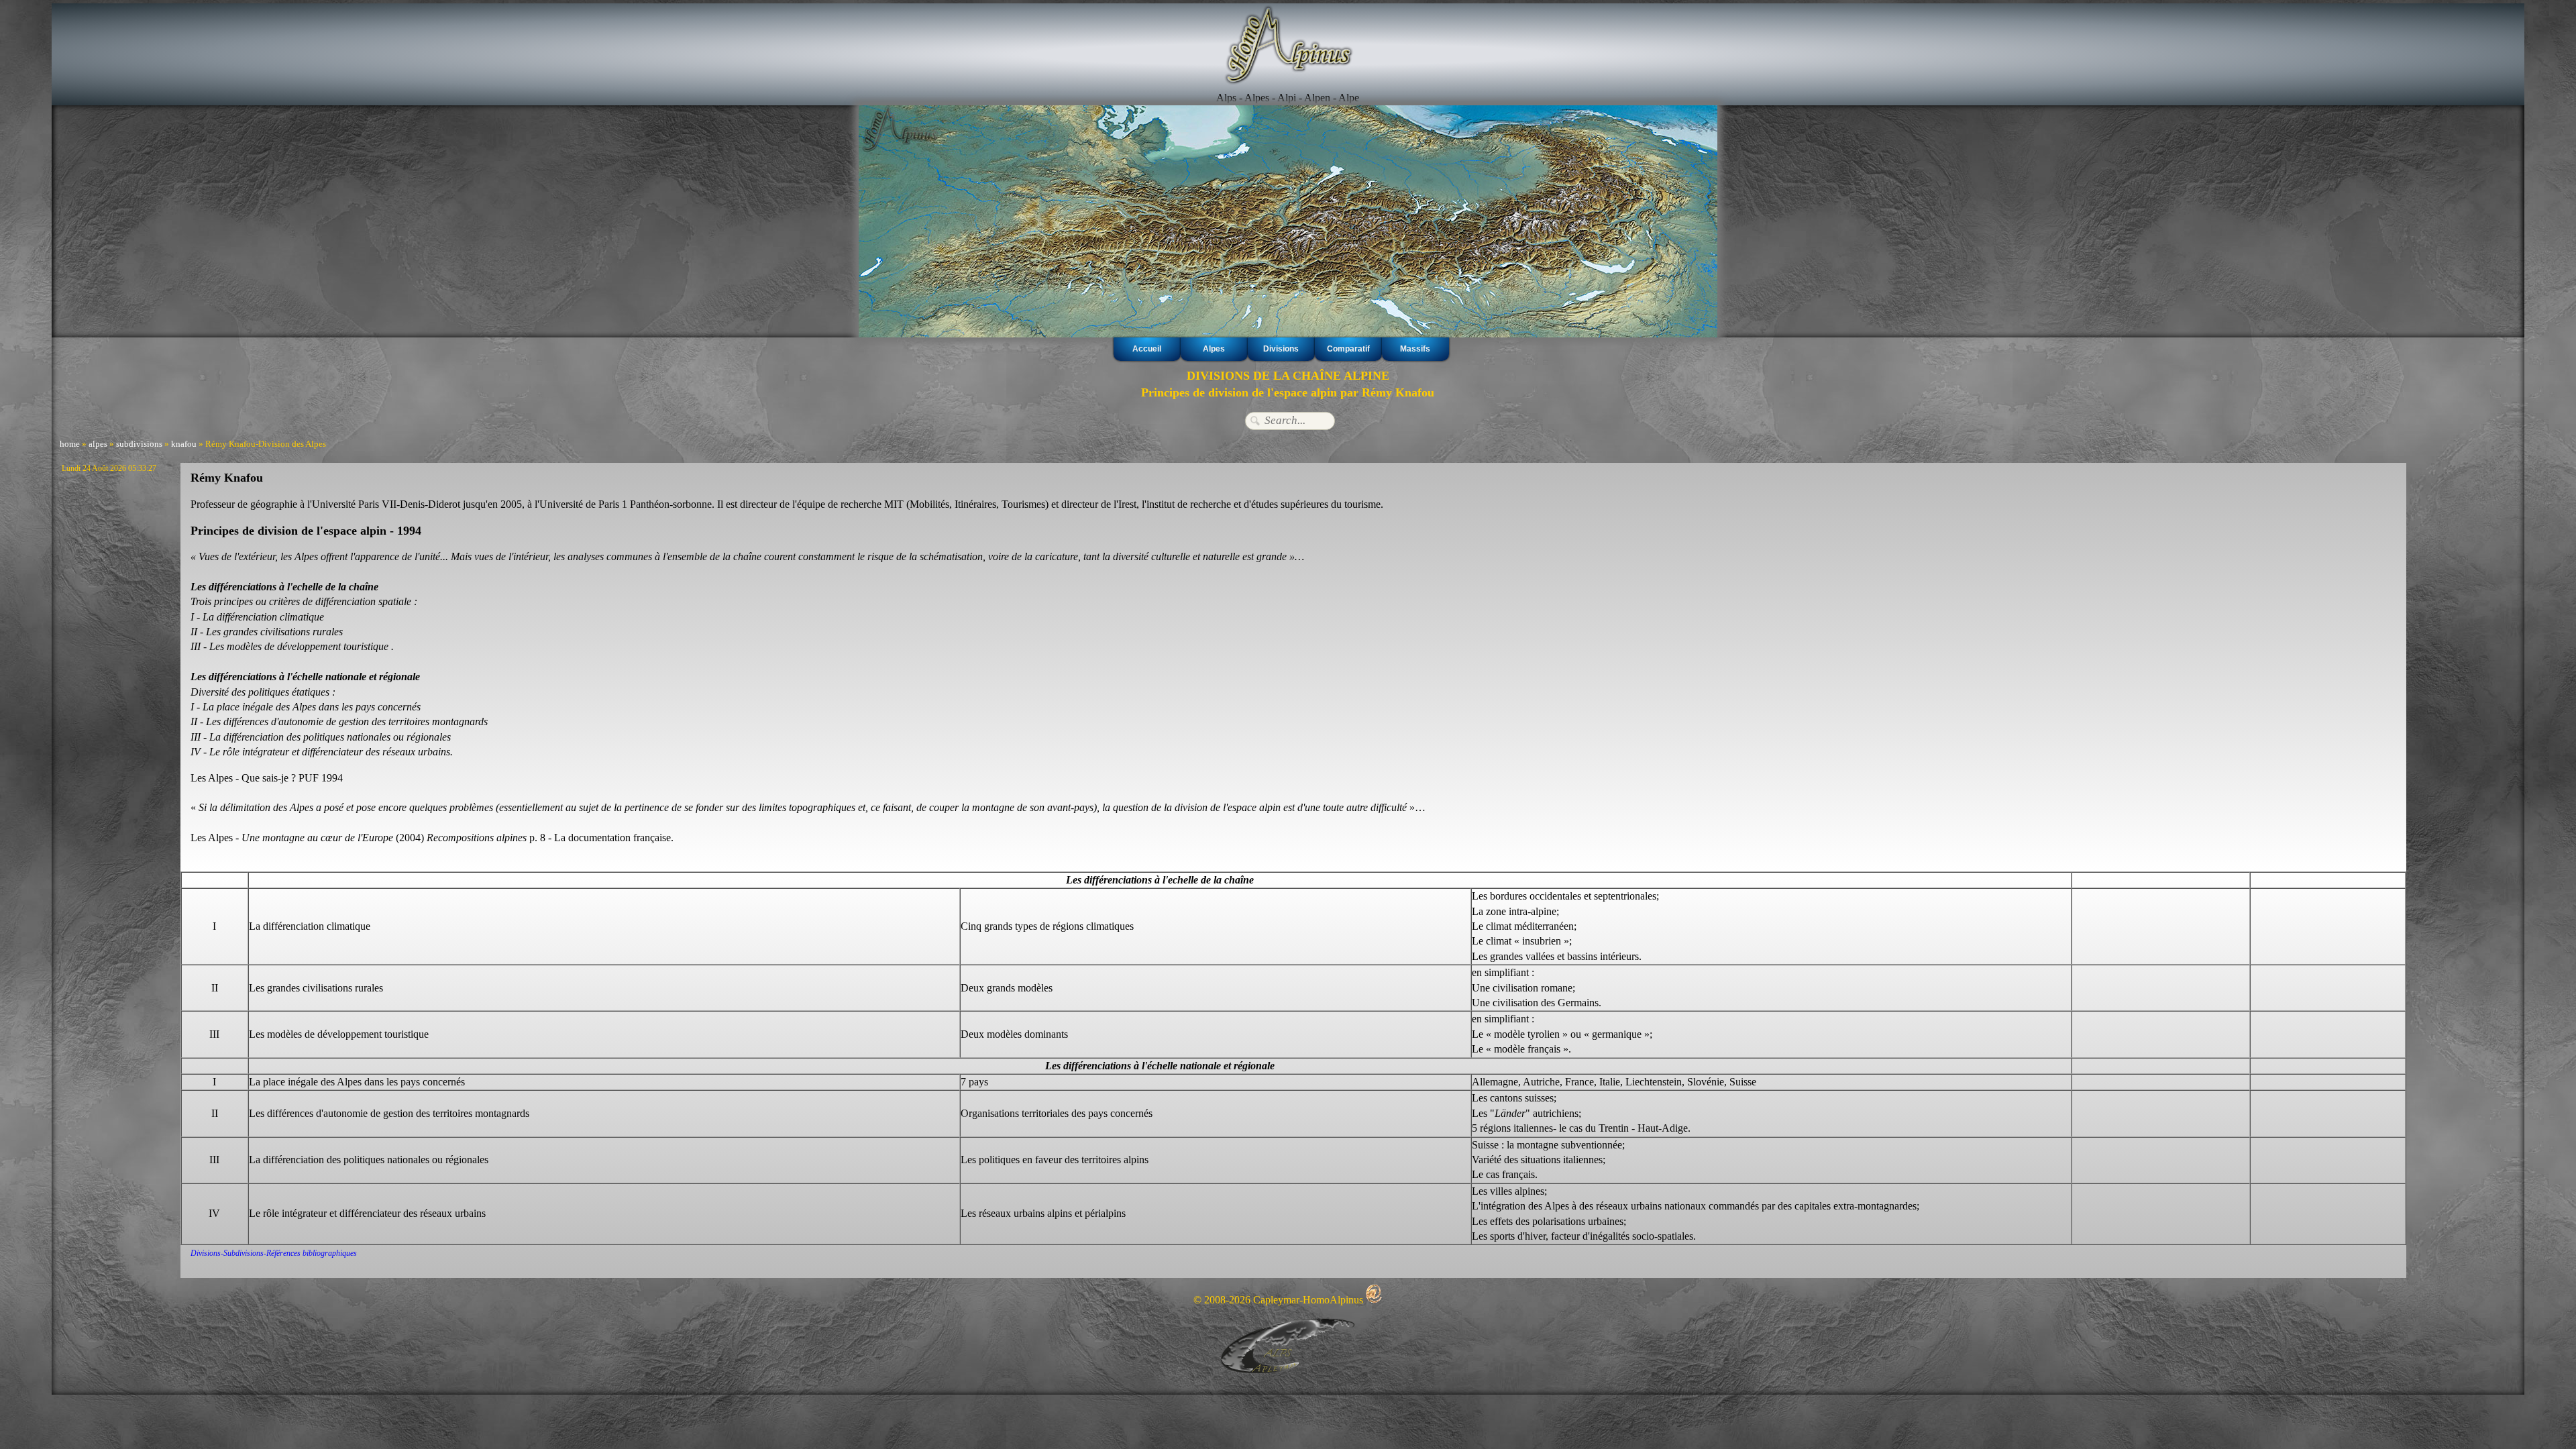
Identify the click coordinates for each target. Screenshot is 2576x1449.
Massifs (1415, 349)
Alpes (1214, 349)
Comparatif (1348, 349)
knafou (184, 444)
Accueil (1147, 349)
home (70, 444)
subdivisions (139, 444)
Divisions (1281, 349)
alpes (98, 444)
